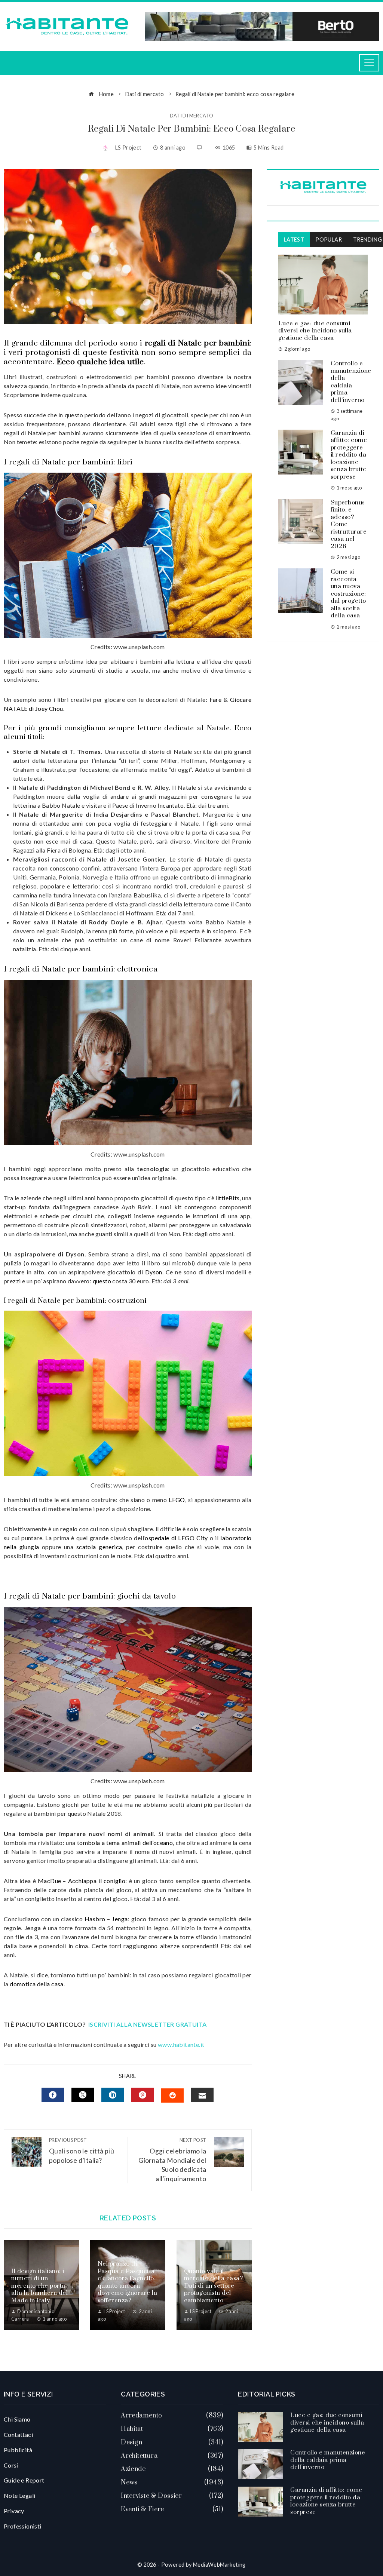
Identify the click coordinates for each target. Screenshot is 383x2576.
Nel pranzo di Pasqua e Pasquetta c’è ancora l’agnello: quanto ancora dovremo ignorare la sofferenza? (128, 2282)
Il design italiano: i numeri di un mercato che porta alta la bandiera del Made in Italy (39, 2286)
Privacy (14, 2511)
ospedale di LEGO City (176, 1538)
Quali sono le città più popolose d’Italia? (82, 2151)
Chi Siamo (17, 2419)
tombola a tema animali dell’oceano (125, 1843)
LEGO (177, 1500)
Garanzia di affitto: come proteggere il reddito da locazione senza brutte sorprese (349, 455)
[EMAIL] (202, 2095)
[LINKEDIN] (113, 2095)
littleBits (228, 1198)
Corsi (11, 2465)
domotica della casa (37, 1984)
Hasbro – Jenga (106, 1919)
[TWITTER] (83, 2095)
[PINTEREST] (143, 2095)
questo (102, 1281)
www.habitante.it (181, 2044)
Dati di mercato (192, 116)
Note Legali (19, 2495)
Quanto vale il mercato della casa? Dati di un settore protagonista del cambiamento (214, 2286)
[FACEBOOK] (53, 2095)
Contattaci (18, 2434)
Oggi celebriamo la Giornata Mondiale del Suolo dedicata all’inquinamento (172, 2160)
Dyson (154, 1272)
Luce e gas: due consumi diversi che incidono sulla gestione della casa (315, 331)
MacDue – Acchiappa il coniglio (82, 1881)
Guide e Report (24, 2480)
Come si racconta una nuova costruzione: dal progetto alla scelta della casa (348, 594)
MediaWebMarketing (219, 2565)
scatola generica (99, 1547)
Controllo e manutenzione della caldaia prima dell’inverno (351, 382)
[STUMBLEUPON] (172, 2096)
